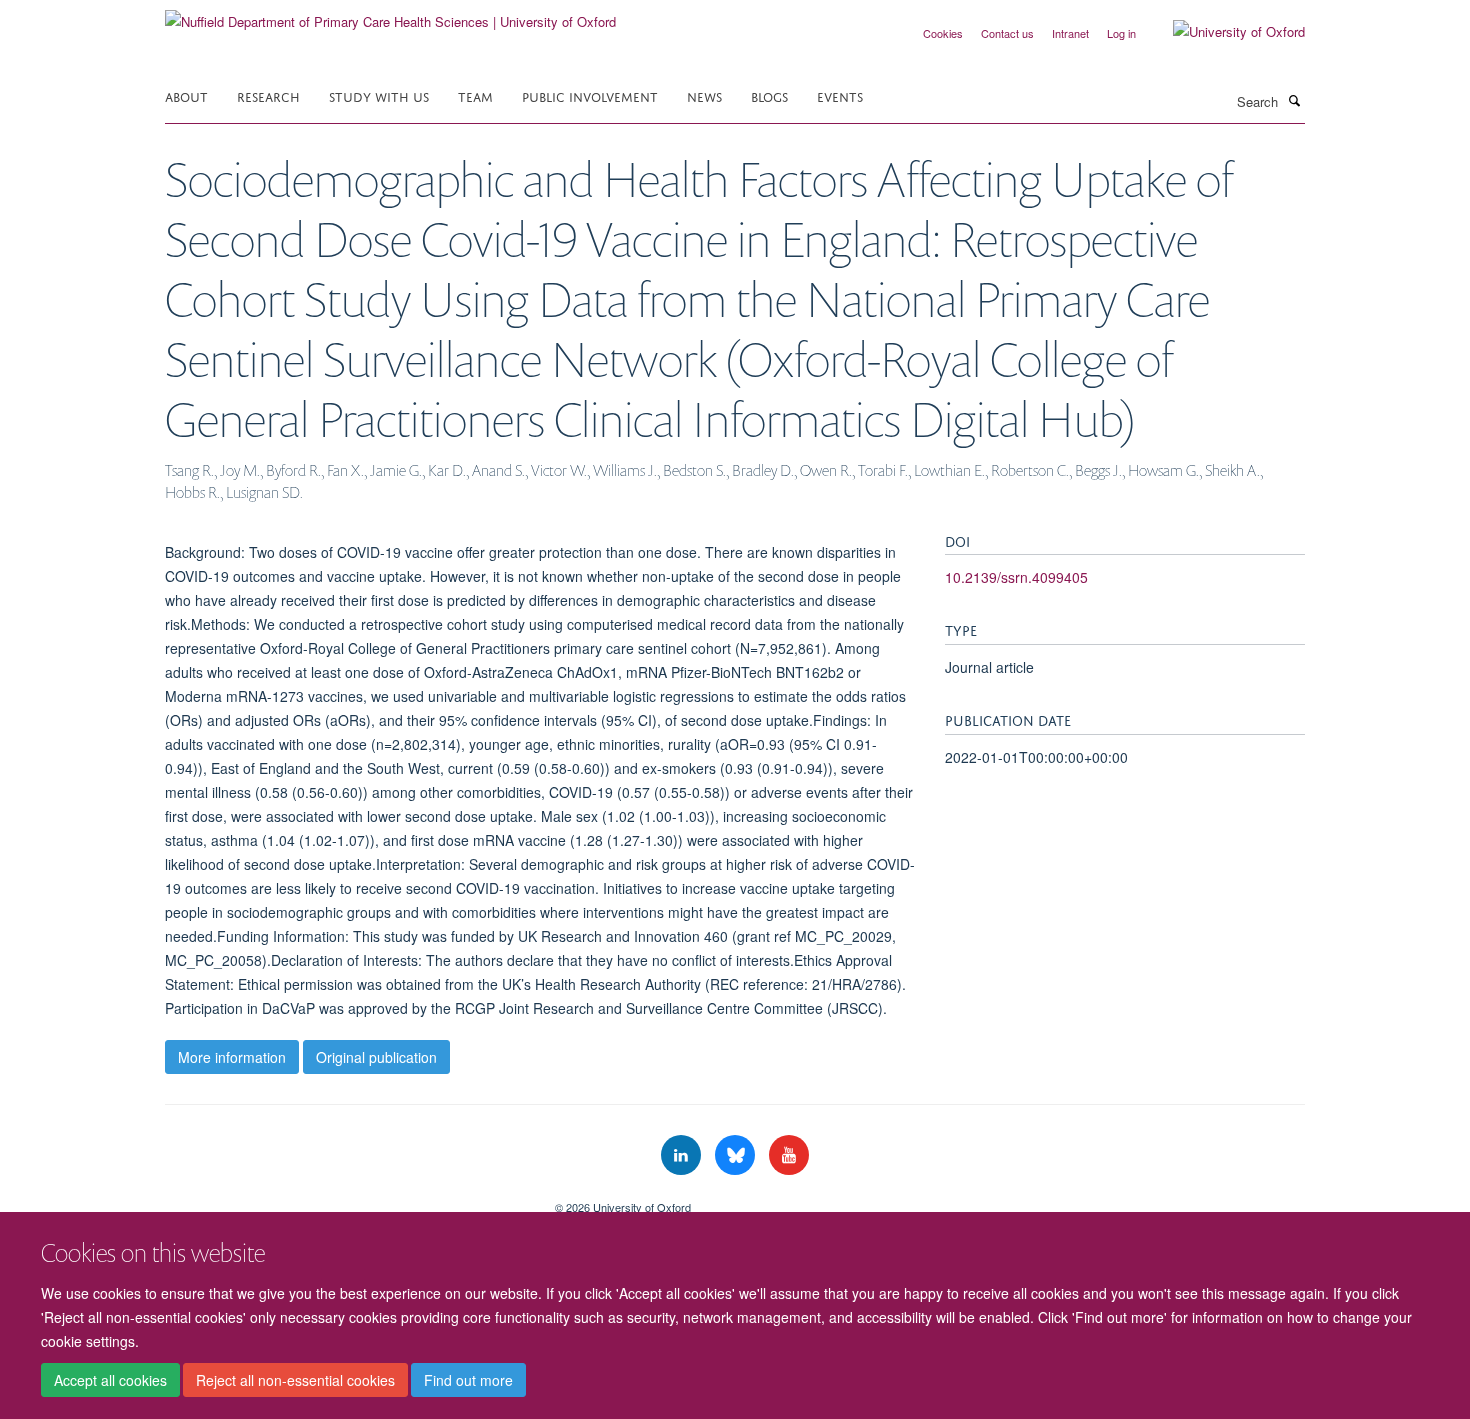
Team (475, 95)
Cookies (943, 33)
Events (840, 95)
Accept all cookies (110, 1380)
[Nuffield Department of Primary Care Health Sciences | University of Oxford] (390, 14)
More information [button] (232, 1057)
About (186, 95)
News (704, 95)
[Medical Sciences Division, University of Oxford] (345, 1200)
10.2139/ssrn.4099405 (1016, 577)
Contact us (1007, 33)
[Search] (1294, 100)
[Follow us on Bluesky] (737, 1155)
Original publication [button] (376, 1057)
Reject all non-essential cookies (295, 1380)
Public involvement (590, 95)
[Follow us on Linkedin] (683, 1155)
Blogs (769, 95)
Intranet (1070, 33)
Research (268, 95)
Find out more (468, 1380)
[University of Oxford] (1224, 32)
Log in (1121, 33)
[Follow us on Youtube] (789, 1155)
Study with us (379, 95)
